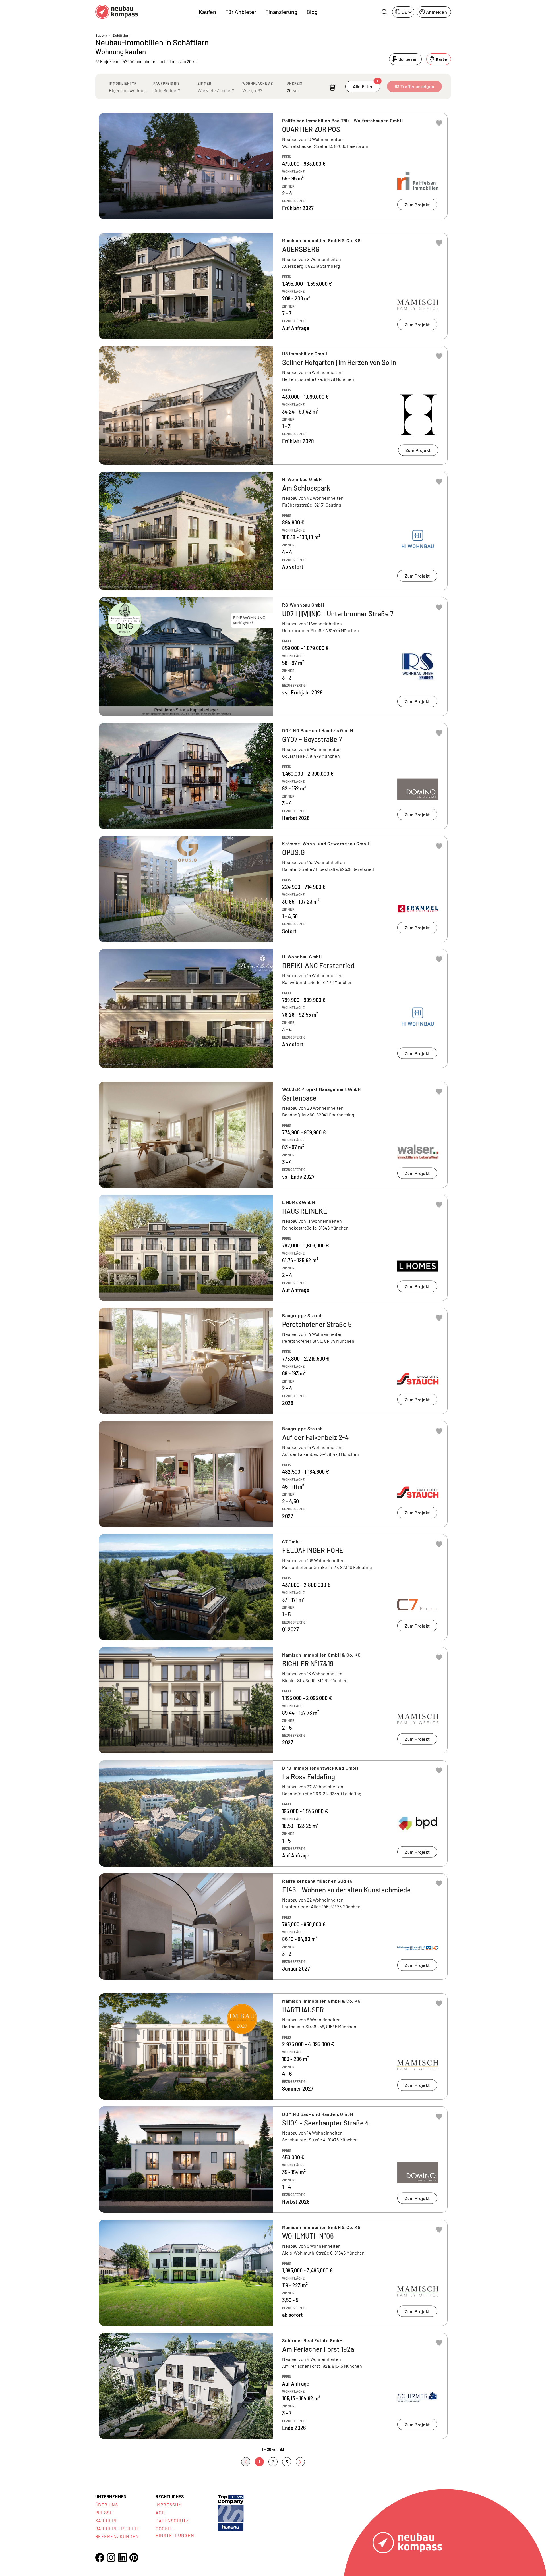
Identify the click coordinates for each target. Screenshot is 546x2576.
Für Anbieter (241, 12)
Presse (104, 2512)
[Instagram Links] (111, 2558)
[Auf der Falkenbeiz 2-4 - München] (273, 1474)
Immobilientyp (123, 83)
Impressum (169, 2505)
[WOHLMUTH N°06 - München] (273, 2273)
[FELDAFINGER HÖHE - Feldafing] (273, 1587)
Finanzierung (281, 12)
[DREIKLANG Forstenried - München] (273, 1008)
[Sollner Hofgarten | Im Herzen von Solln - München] (273, 405)
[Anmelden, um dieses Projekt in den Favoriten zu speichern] (439, 123)
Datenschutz (172, 2520)
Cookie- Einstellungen (175, 2532)
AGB (160, 2512)
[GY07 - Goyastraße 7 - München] (273, 776)
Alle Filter (366, 85)
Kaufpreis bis (167, 83)
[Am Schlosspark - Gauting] (273, 531)
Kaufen (207, 12)
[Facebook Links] (100, 2558)
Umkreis (294, 83)
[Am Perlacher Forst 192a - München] (273, 2386)
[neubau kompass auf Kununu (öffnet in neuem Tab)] (231, 2512)
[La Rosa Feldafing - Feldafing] (273, 1813)
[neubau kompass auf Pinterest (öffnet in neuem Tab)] (134, 2558)
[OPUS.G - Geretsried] (273, 889)
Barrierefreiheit (117, 2528)
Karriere (107, 2520)
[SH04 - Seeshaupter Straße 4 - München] (273, 2160)
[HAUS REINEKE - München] (273, 1248)
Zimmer (204, 83)
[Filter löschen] (332, 87)
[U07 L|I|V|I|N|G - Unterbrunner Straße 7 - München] (273, 657)
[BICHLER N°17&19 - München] (273, 1700)
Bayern (101, 35)
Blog (312, 12)
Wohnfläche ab (258, 83)
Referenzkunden (117, 2536)
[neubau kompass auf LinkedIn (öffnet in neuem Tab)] (123, 2557)
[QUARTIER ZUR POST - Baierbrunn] (273, 166)
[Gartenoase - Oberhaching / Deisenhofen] (273, 1135)
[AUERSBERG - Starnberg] (273, 286)
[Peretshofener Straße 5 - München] (273, 1361)
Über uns (107, 2505)
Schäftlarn (122, 35)
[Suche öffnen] (384, 12)
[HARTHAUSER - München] (273, 2046)
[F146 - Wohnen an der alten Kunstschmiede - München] (273, 1927)
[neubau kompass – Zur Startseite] (117, 12)
